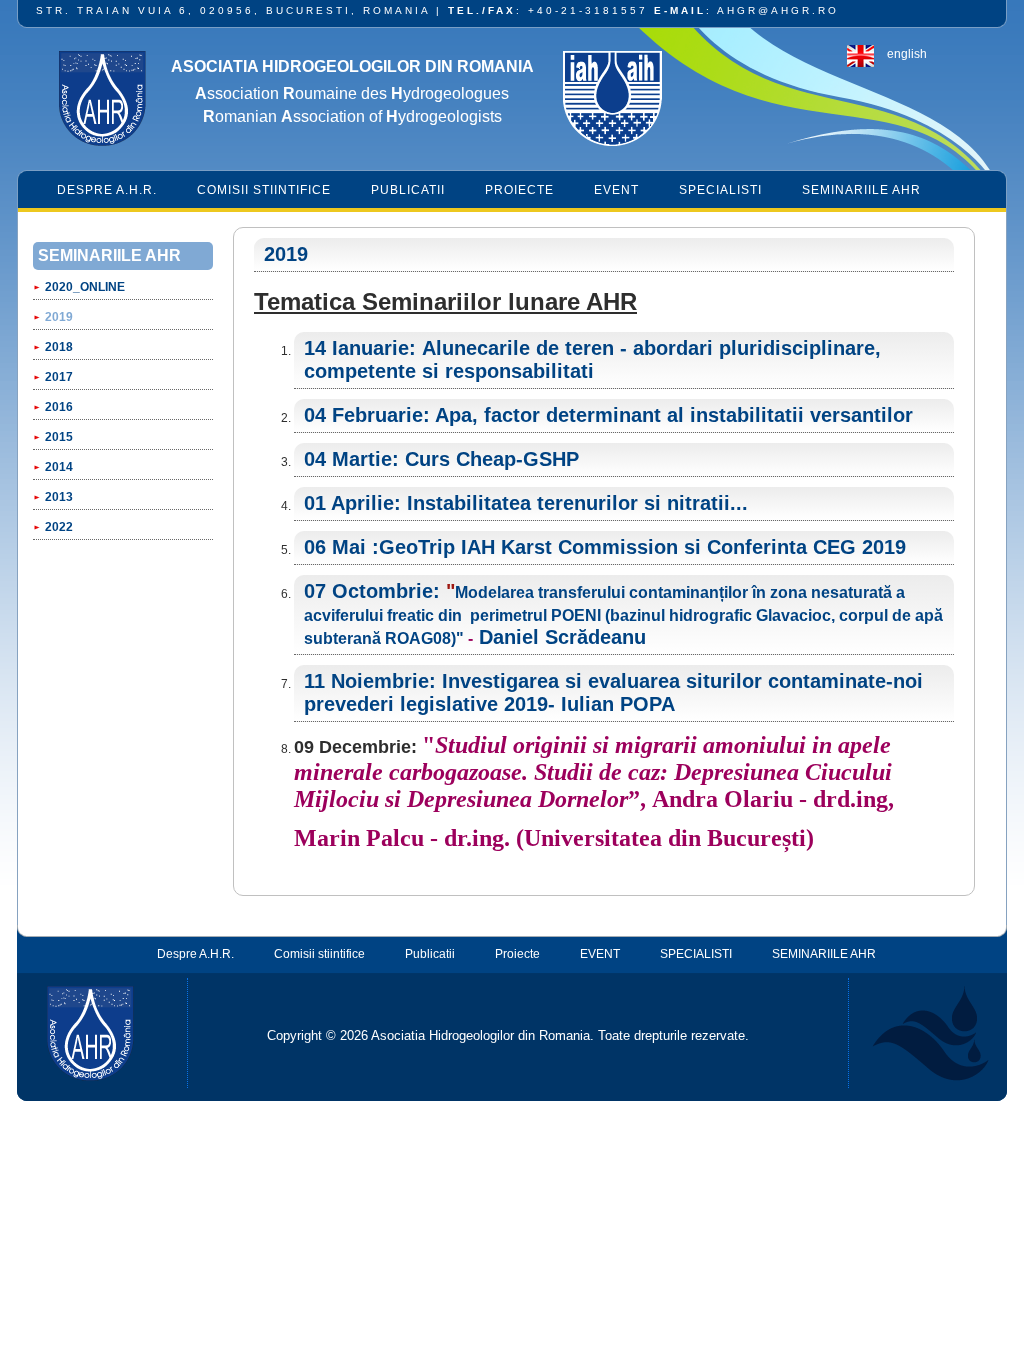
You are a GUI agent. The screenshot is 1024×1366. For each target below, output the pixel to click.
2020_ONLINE (85, 287)
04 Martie (348, 459)
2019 (59, 317)
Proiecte (519, 190)
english (907, 54)
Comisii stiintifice (264, 190)
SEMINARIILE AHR (861, 190)
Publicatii (408, 190)
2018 (59, 347)
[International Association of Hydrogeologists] (612, 101)
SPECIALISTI (720, 190)
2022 (59, 527)
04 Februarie (363, 415)
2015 (59, 437)
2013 (59, 497)
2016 (59, 407)
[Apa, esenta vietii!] (918, 1033)
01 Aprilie (349, 503)
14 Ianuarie (356, 348)
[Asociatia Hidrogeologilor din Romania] (102, 101)
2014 (59, 467)
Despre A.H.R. (107, 190)
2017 (59, 377)
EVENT (616, 190)
